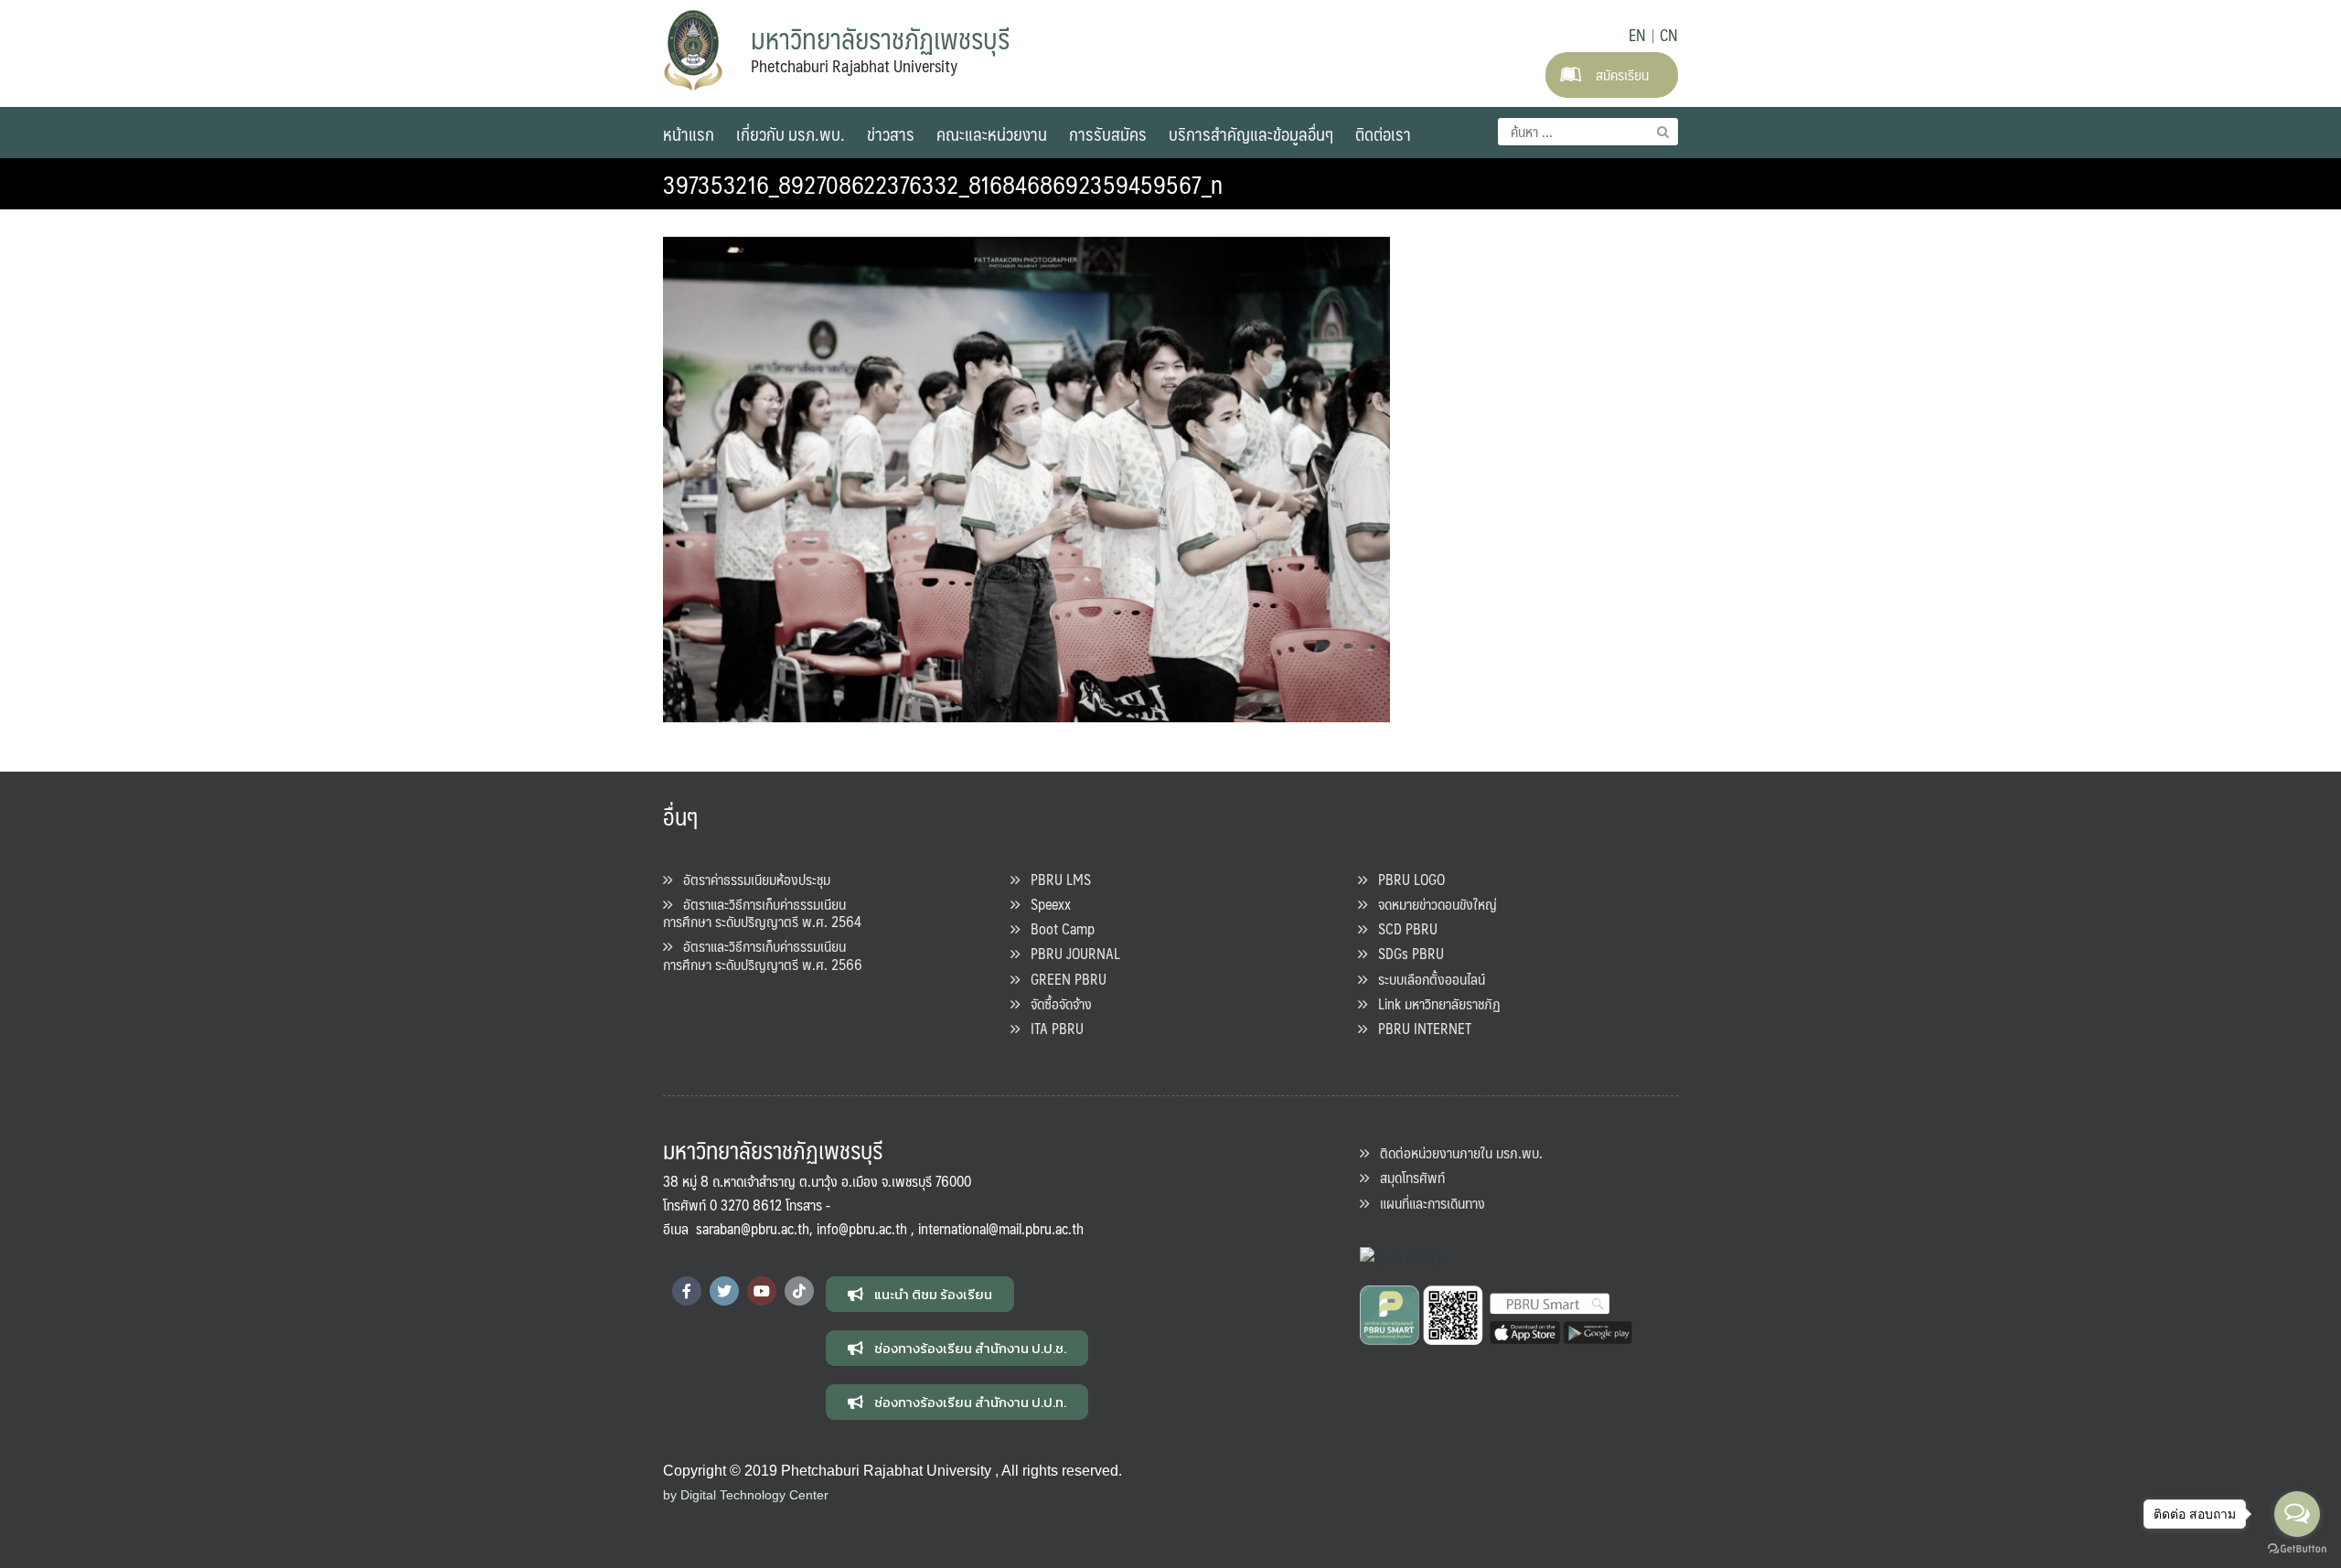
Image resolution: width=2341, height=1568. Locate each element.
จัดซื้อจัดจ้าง (1056, 1003)
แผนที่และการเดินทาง (1427, 1203)
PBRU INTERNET (1419, 1028)
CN (1669, 35)
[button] (920, 1294)
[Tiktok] (799, 1291)
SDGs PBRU (1406, 953)
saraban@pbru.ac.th (753, 1228)
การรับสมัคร (1108, 133)
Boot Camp (1057, 928)
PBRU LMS (1055, 879)
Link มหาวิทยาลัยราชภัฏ (1434, 1003)
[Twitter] (724, 1291)
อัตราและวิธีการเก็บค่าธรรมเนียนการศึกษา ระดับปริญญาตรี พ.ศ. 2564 (762, 912)
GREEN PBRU (1063, 979)
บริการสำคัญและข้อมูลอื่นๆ (1251, 133)
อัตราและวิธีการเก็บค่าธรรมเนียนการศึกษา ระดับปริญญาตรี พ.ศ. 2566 (763, 955)
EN (1637, 35)
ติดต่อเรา (1383, 133)
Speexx (1045, 904)
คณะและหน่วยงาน (992, 133)
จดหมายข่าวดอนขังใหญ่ (1432, 904)
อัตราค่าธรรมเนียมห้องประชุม (751, 879)
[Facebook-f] (687, 1291)
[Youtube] (762, 1291)
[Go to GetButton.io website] (2297, 1549)
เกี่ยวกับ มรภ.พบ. (791, 133)
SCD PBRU (1402, 928)
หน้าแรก (689, 133)
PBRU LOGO (1406, 879)
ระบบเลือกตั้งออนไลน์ (1426, 979)
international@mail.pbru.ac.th (1001, 1228)
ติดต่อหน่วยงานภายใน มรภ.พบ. (1456, 1152)
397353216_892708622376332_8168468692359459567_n (943, 184)
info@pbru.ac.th (862, 1228)
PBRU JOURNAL (1070, 953)
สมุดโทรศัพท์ (1407, 1177)
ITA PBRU (1052, 1028)
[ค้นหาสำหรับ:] (1588, 132)
